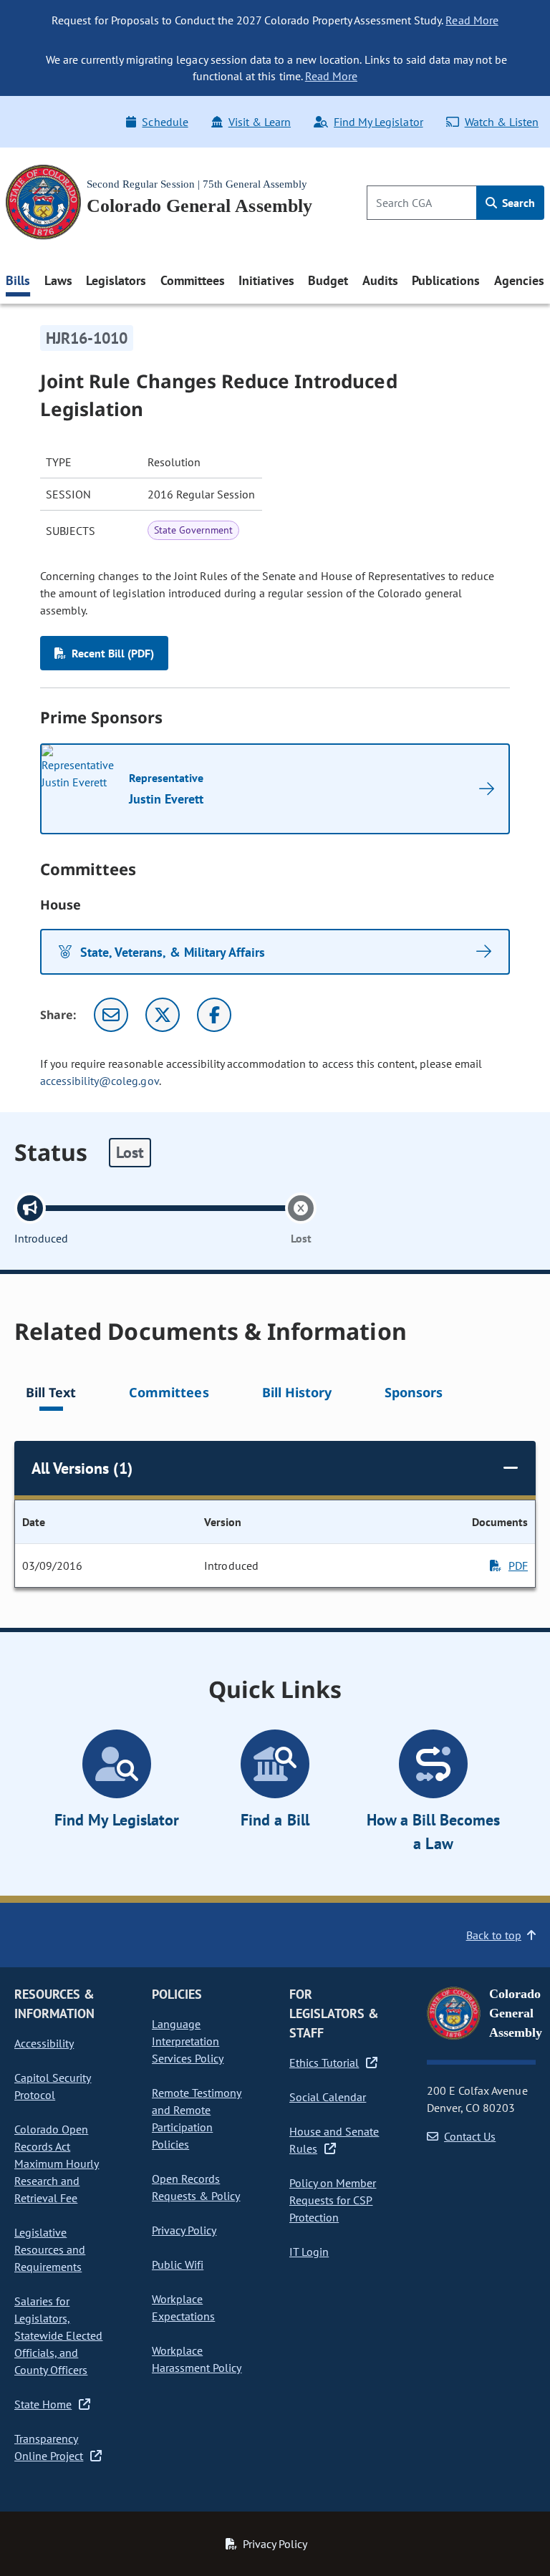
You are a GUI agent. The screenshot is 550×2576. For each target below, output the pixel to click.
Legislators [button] (116, 280)
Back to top (494, 1935)
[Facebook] (214, 1015)
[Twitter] (163, 1015)
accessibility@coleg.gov (100, 1081)
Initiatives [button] (266, 280)
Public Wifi (178, 2264)
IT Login (309, 2252)
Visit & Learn (260, 122)
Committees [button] (193, 280)
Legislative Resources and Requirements (50, 2249)
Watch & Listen (502, 122)
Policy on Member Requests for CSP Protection (333, 2200)
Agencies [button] (519, 280)
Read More (472, 20)
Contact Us (470, 2136)
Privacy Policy (184, 2230)
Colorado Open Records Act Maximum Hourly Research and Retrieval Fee (57, 2163)
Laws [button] (58, 280)
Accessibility (44, 2043)
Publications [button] (446, 280)
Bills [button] (18, 280)
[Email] (111, 1015)
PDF (518, 1566)
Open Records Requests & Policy (196, 2187)
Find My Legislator (378, 122)
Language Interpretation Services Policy (188, 2041)
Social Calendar (328, 2097)
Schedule (165, 122)
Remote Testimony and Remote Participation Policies (197, 2118)
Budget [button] (328, 280)
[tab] (51, 1395)
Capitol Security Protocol (53, 2086)
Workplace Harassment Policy (197, 2359)
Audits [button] (380, 280)
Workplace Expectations (183, 2307)
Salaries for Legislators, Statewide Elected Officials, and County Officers (58, 2335)
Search (517, 203)
